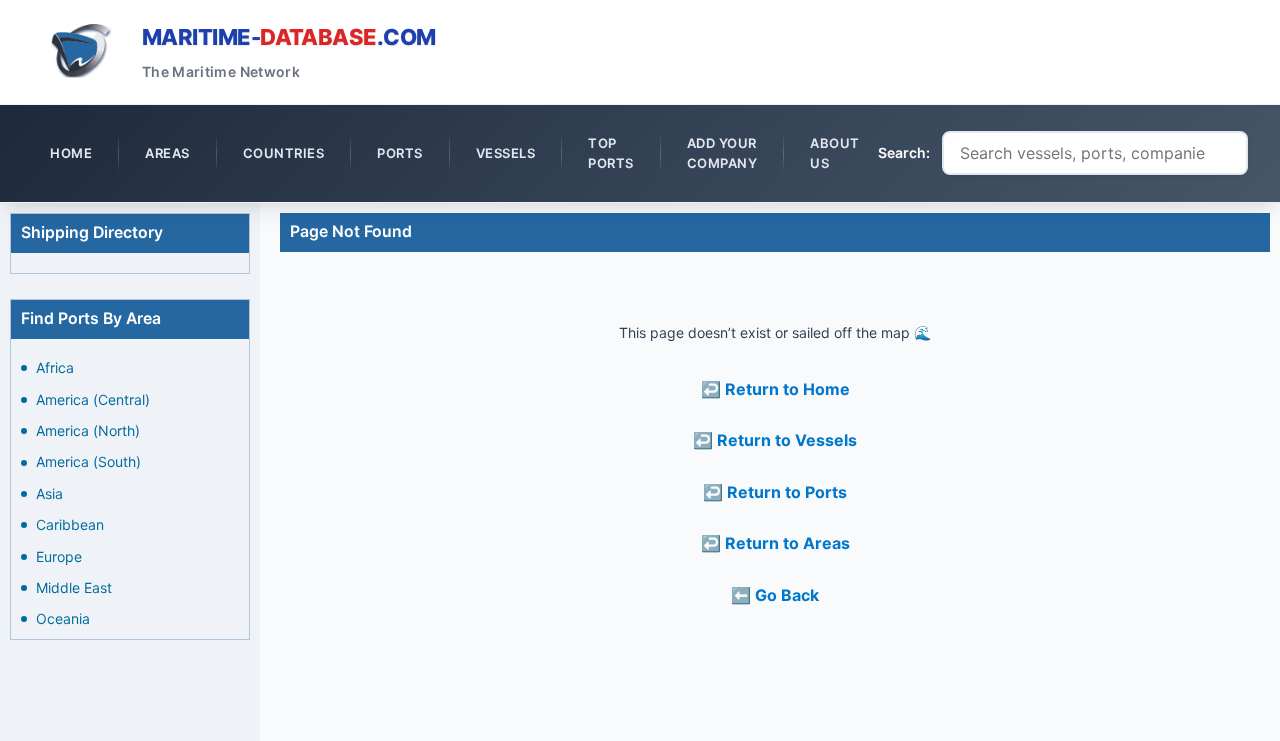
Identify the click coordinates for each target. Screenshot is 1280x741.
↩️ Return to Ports (775, 492)
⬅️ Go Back (775, 595)
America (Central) (93, 399)
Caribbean (70, 524)
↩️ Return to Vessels (775, 440)
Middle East (74, 587)
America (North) (88, 430)
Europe (59, 556)
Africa (55, 367)
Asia (49, 493)
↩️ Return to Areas (775, 543)
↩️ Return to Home (775, 389)
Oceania (63, 618)
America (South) (88, 461)
